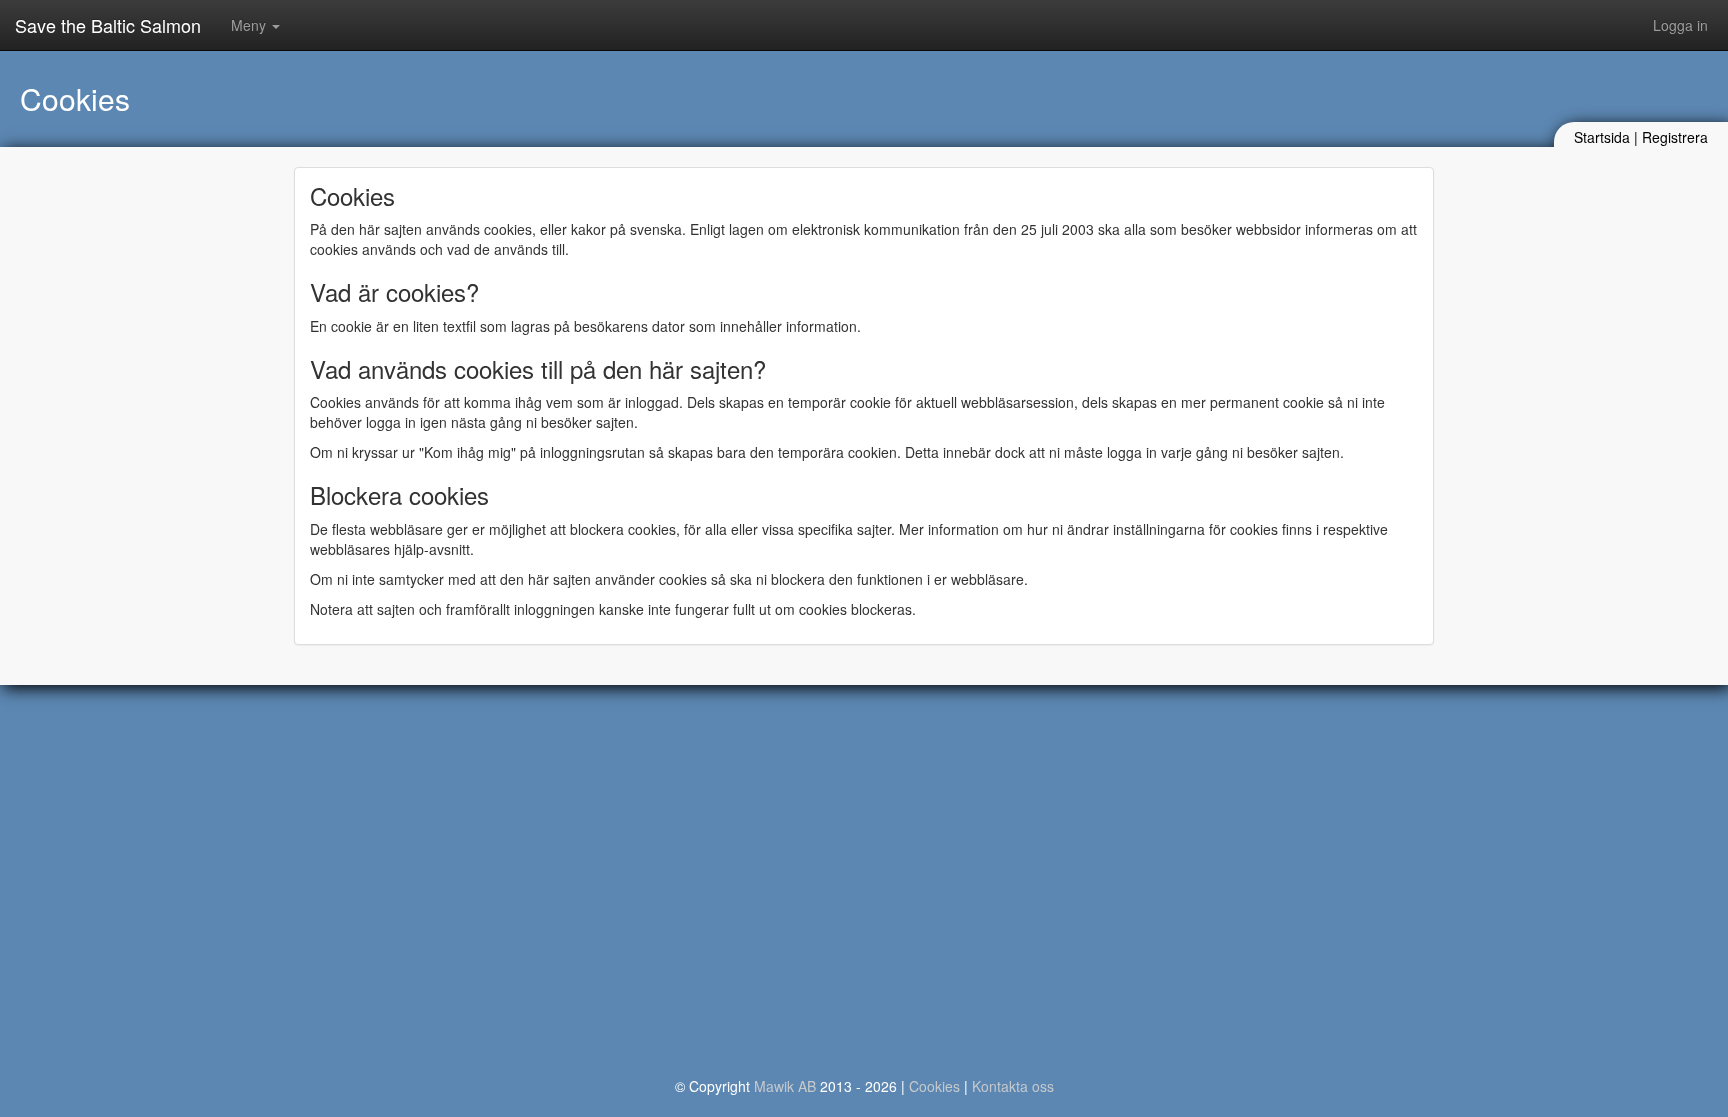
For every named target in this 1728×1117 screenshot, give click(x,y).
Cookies (934, 1086)
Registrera (1675, 137)
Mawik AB (785, 1086)
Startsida (1602, 137)
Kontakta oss (1013, 1086)
